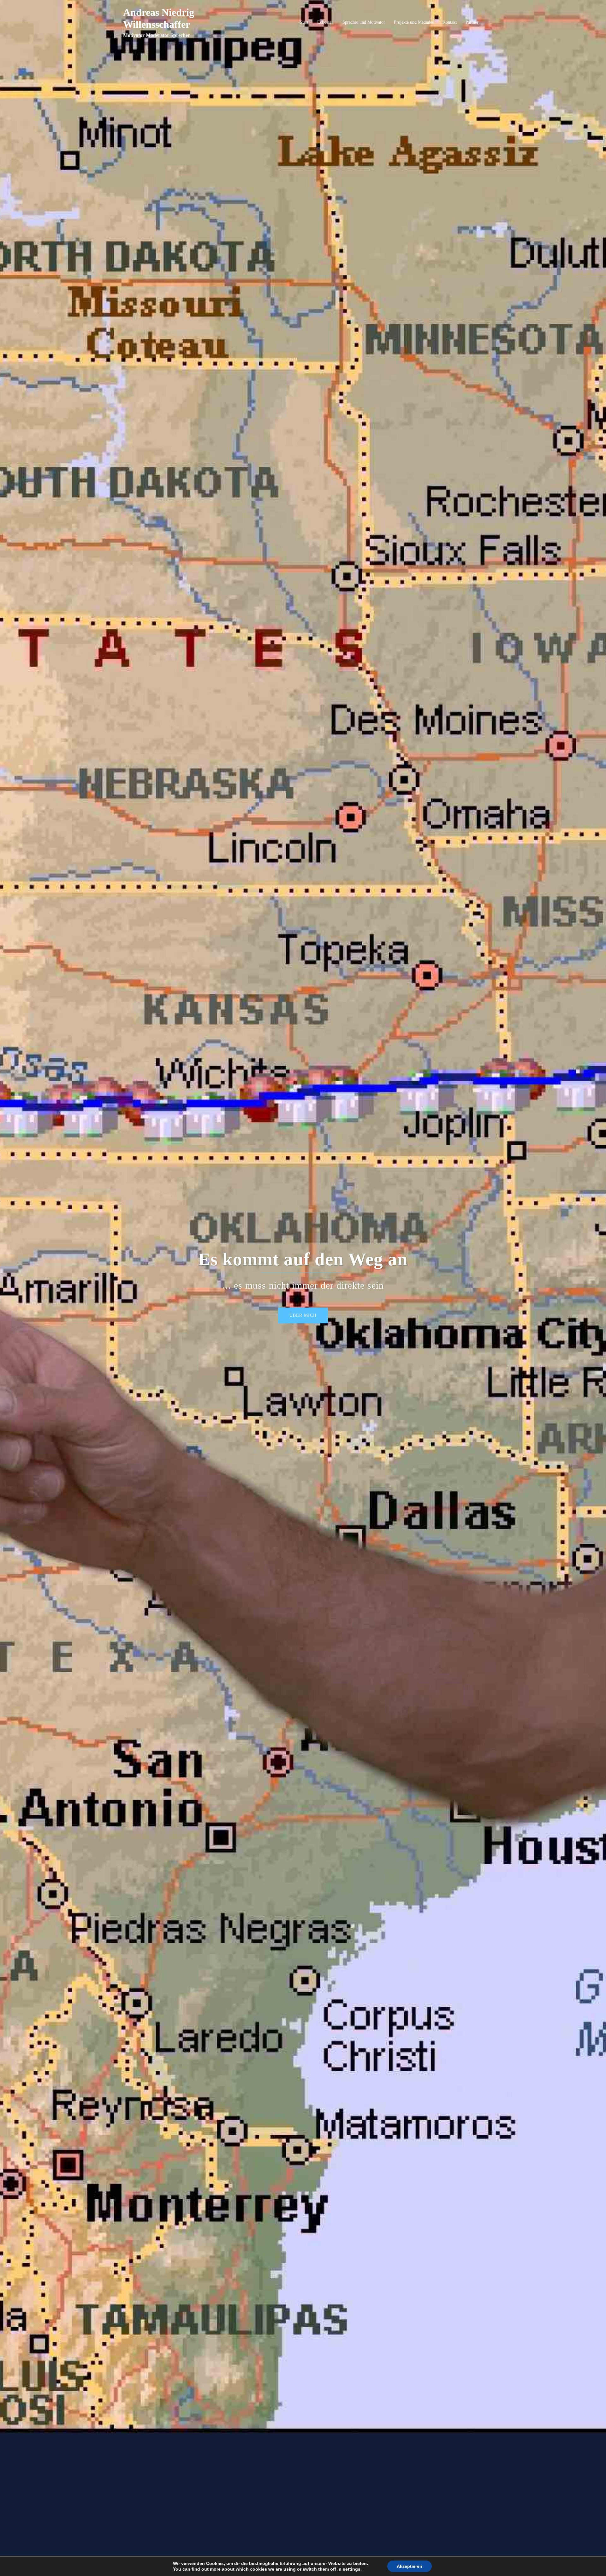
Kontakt (450, 22)
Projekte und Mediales (414, 22)
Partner (472, 22)
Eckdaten (325, 22)
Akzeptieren (410, 2566)
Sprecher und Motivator (364, 22)
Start (304, 22)
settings (352, 2569)
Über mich (303, 1315)
